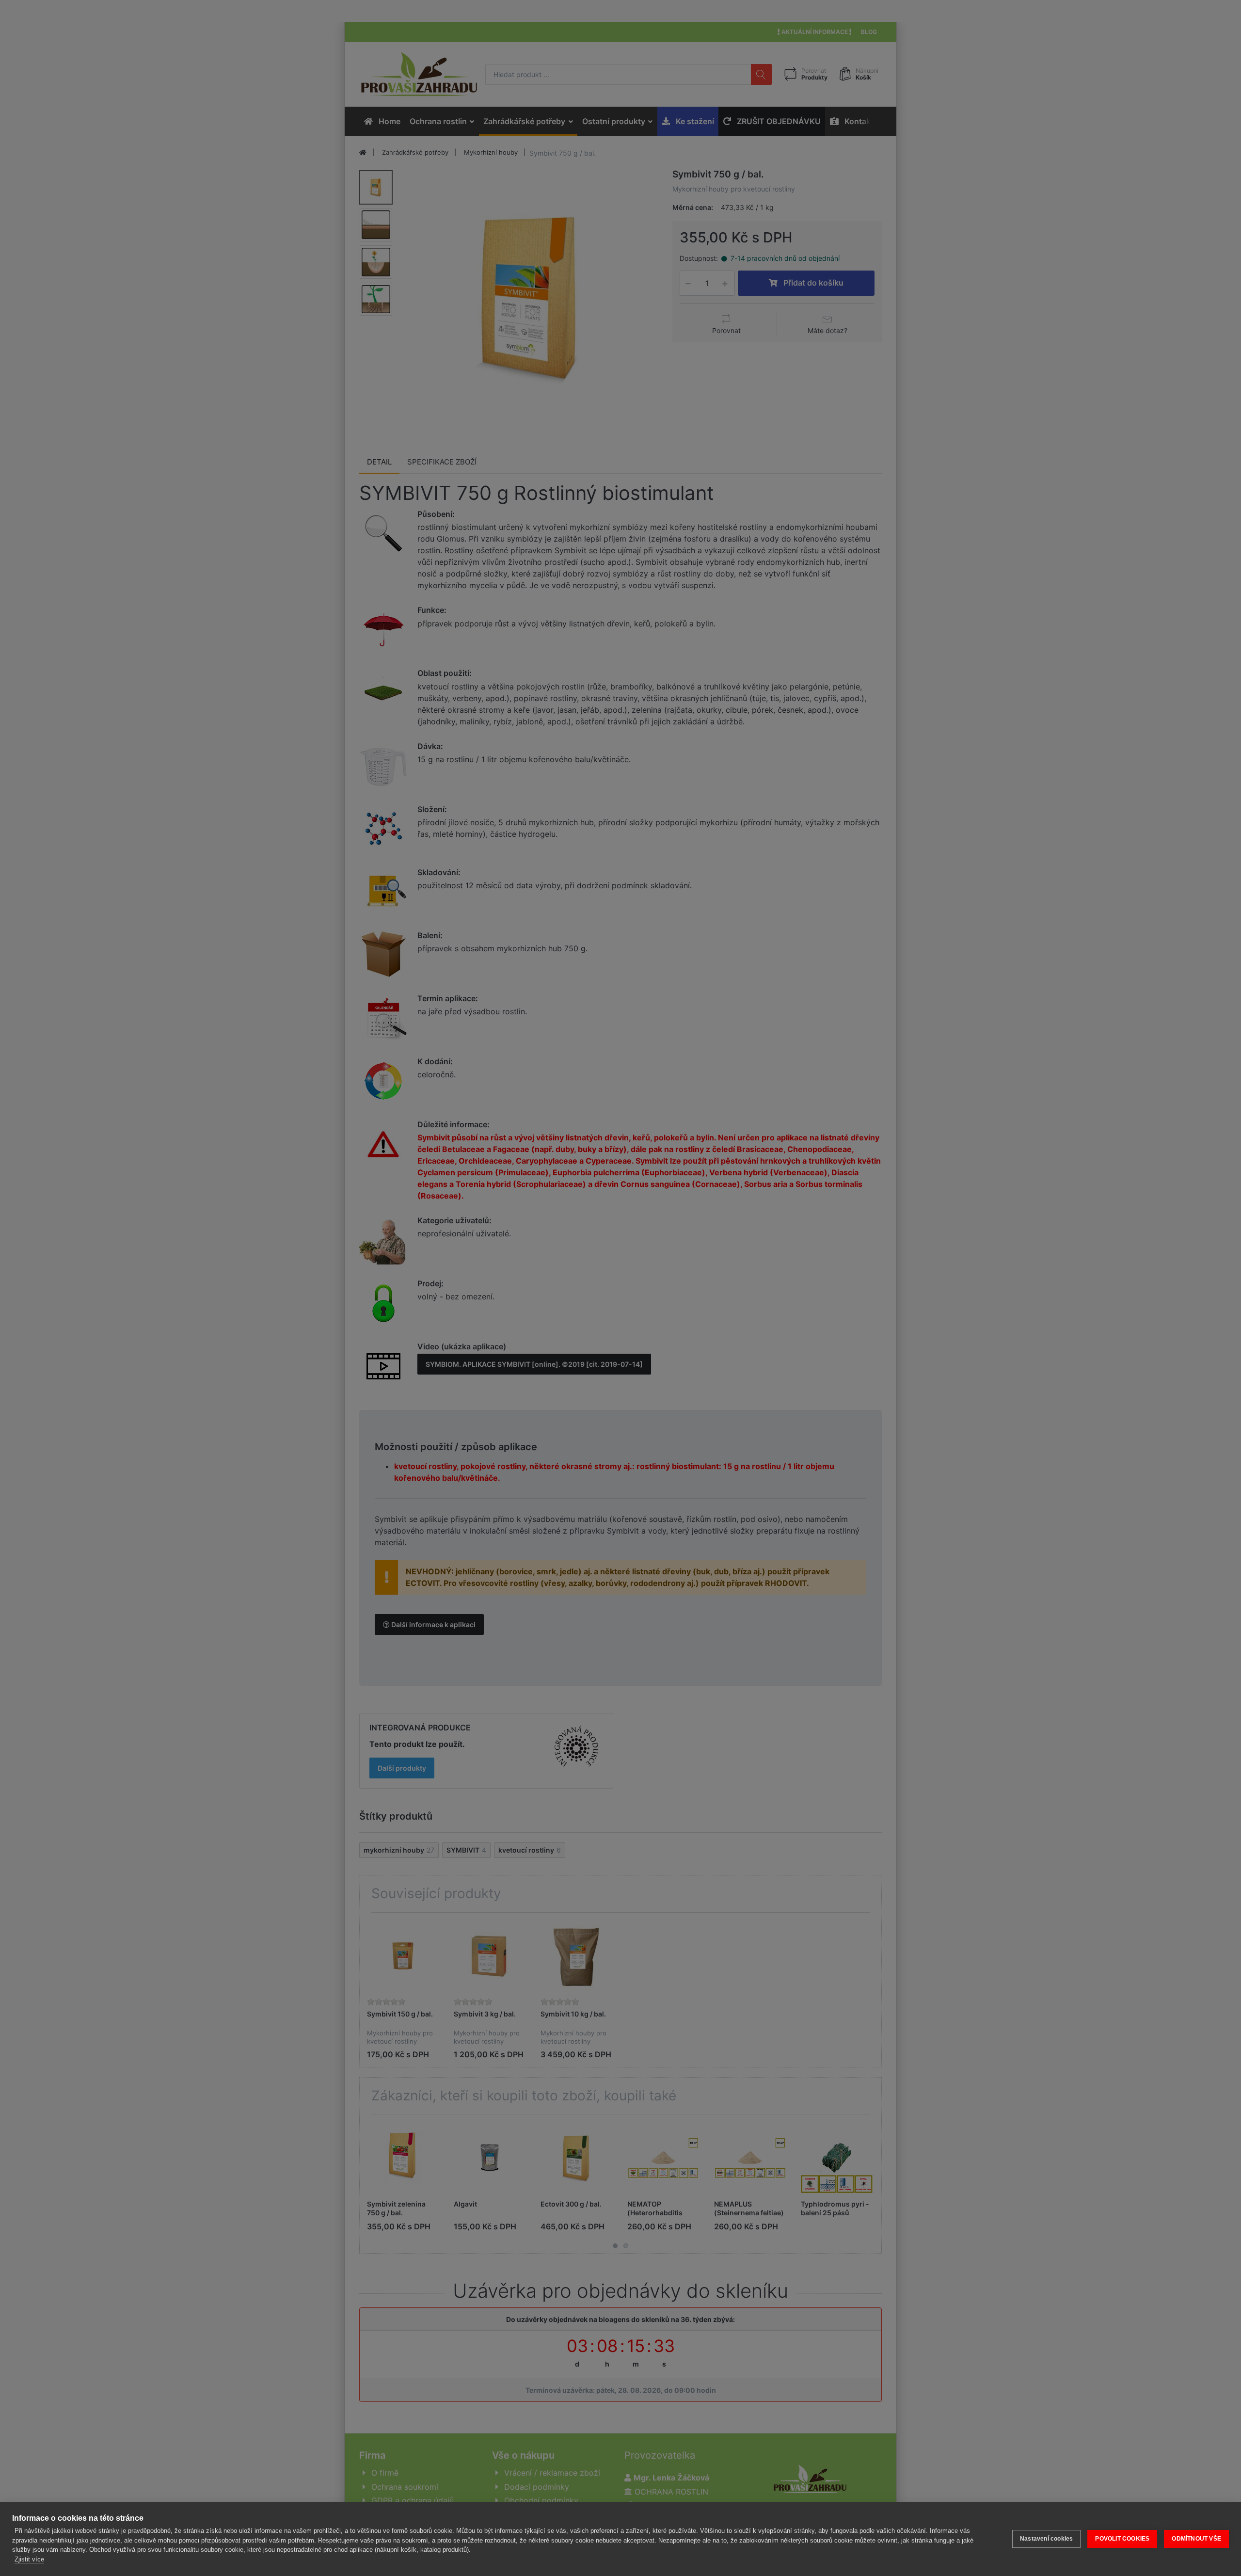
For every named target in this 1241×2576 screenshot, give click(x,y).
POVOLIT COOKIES (1122, 2539)
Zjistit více (29, 2559)
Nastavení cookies (1046, 2539)
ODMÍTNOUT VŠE (1196, 2539)
